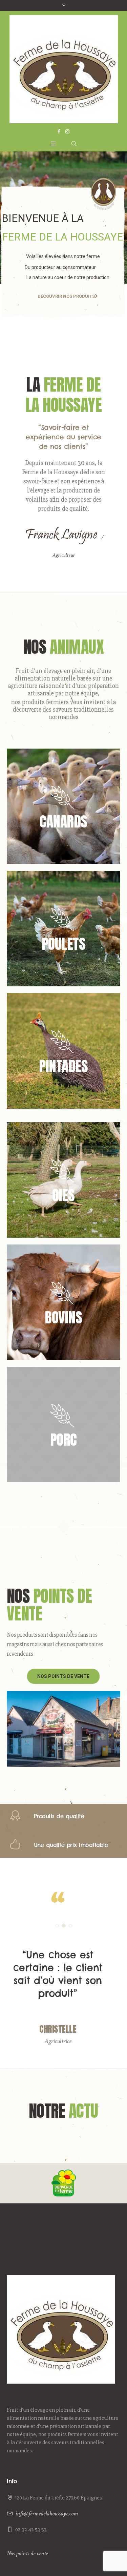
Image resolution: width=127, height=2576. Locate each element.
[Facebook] (59, 131)
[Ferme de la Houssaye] (64, 69)
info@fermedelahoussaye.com (47, 2552)
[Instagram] (67, 131)
